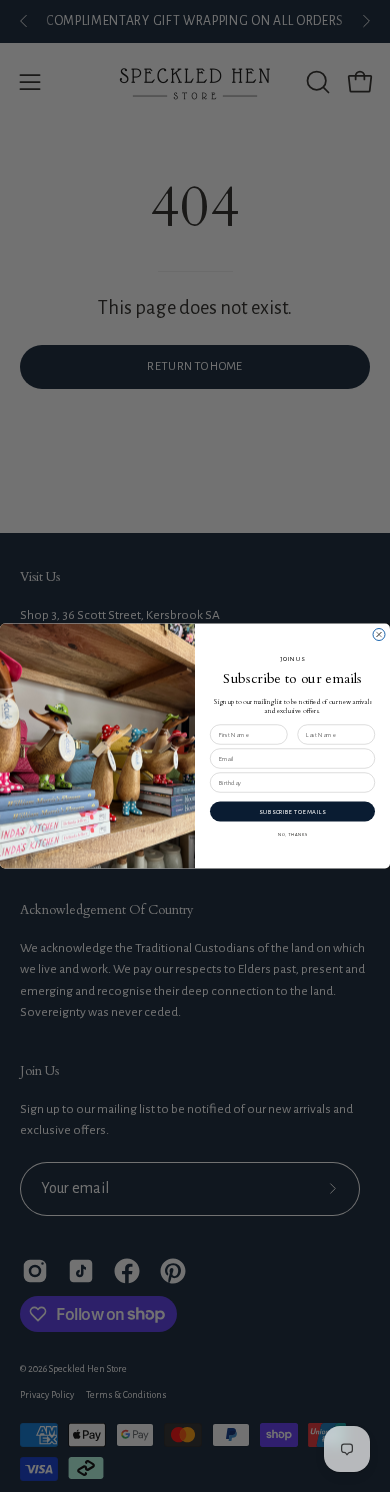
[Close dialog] (379, 635)
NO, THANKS (292, 834)
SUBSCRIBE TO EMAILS (292, 811)
